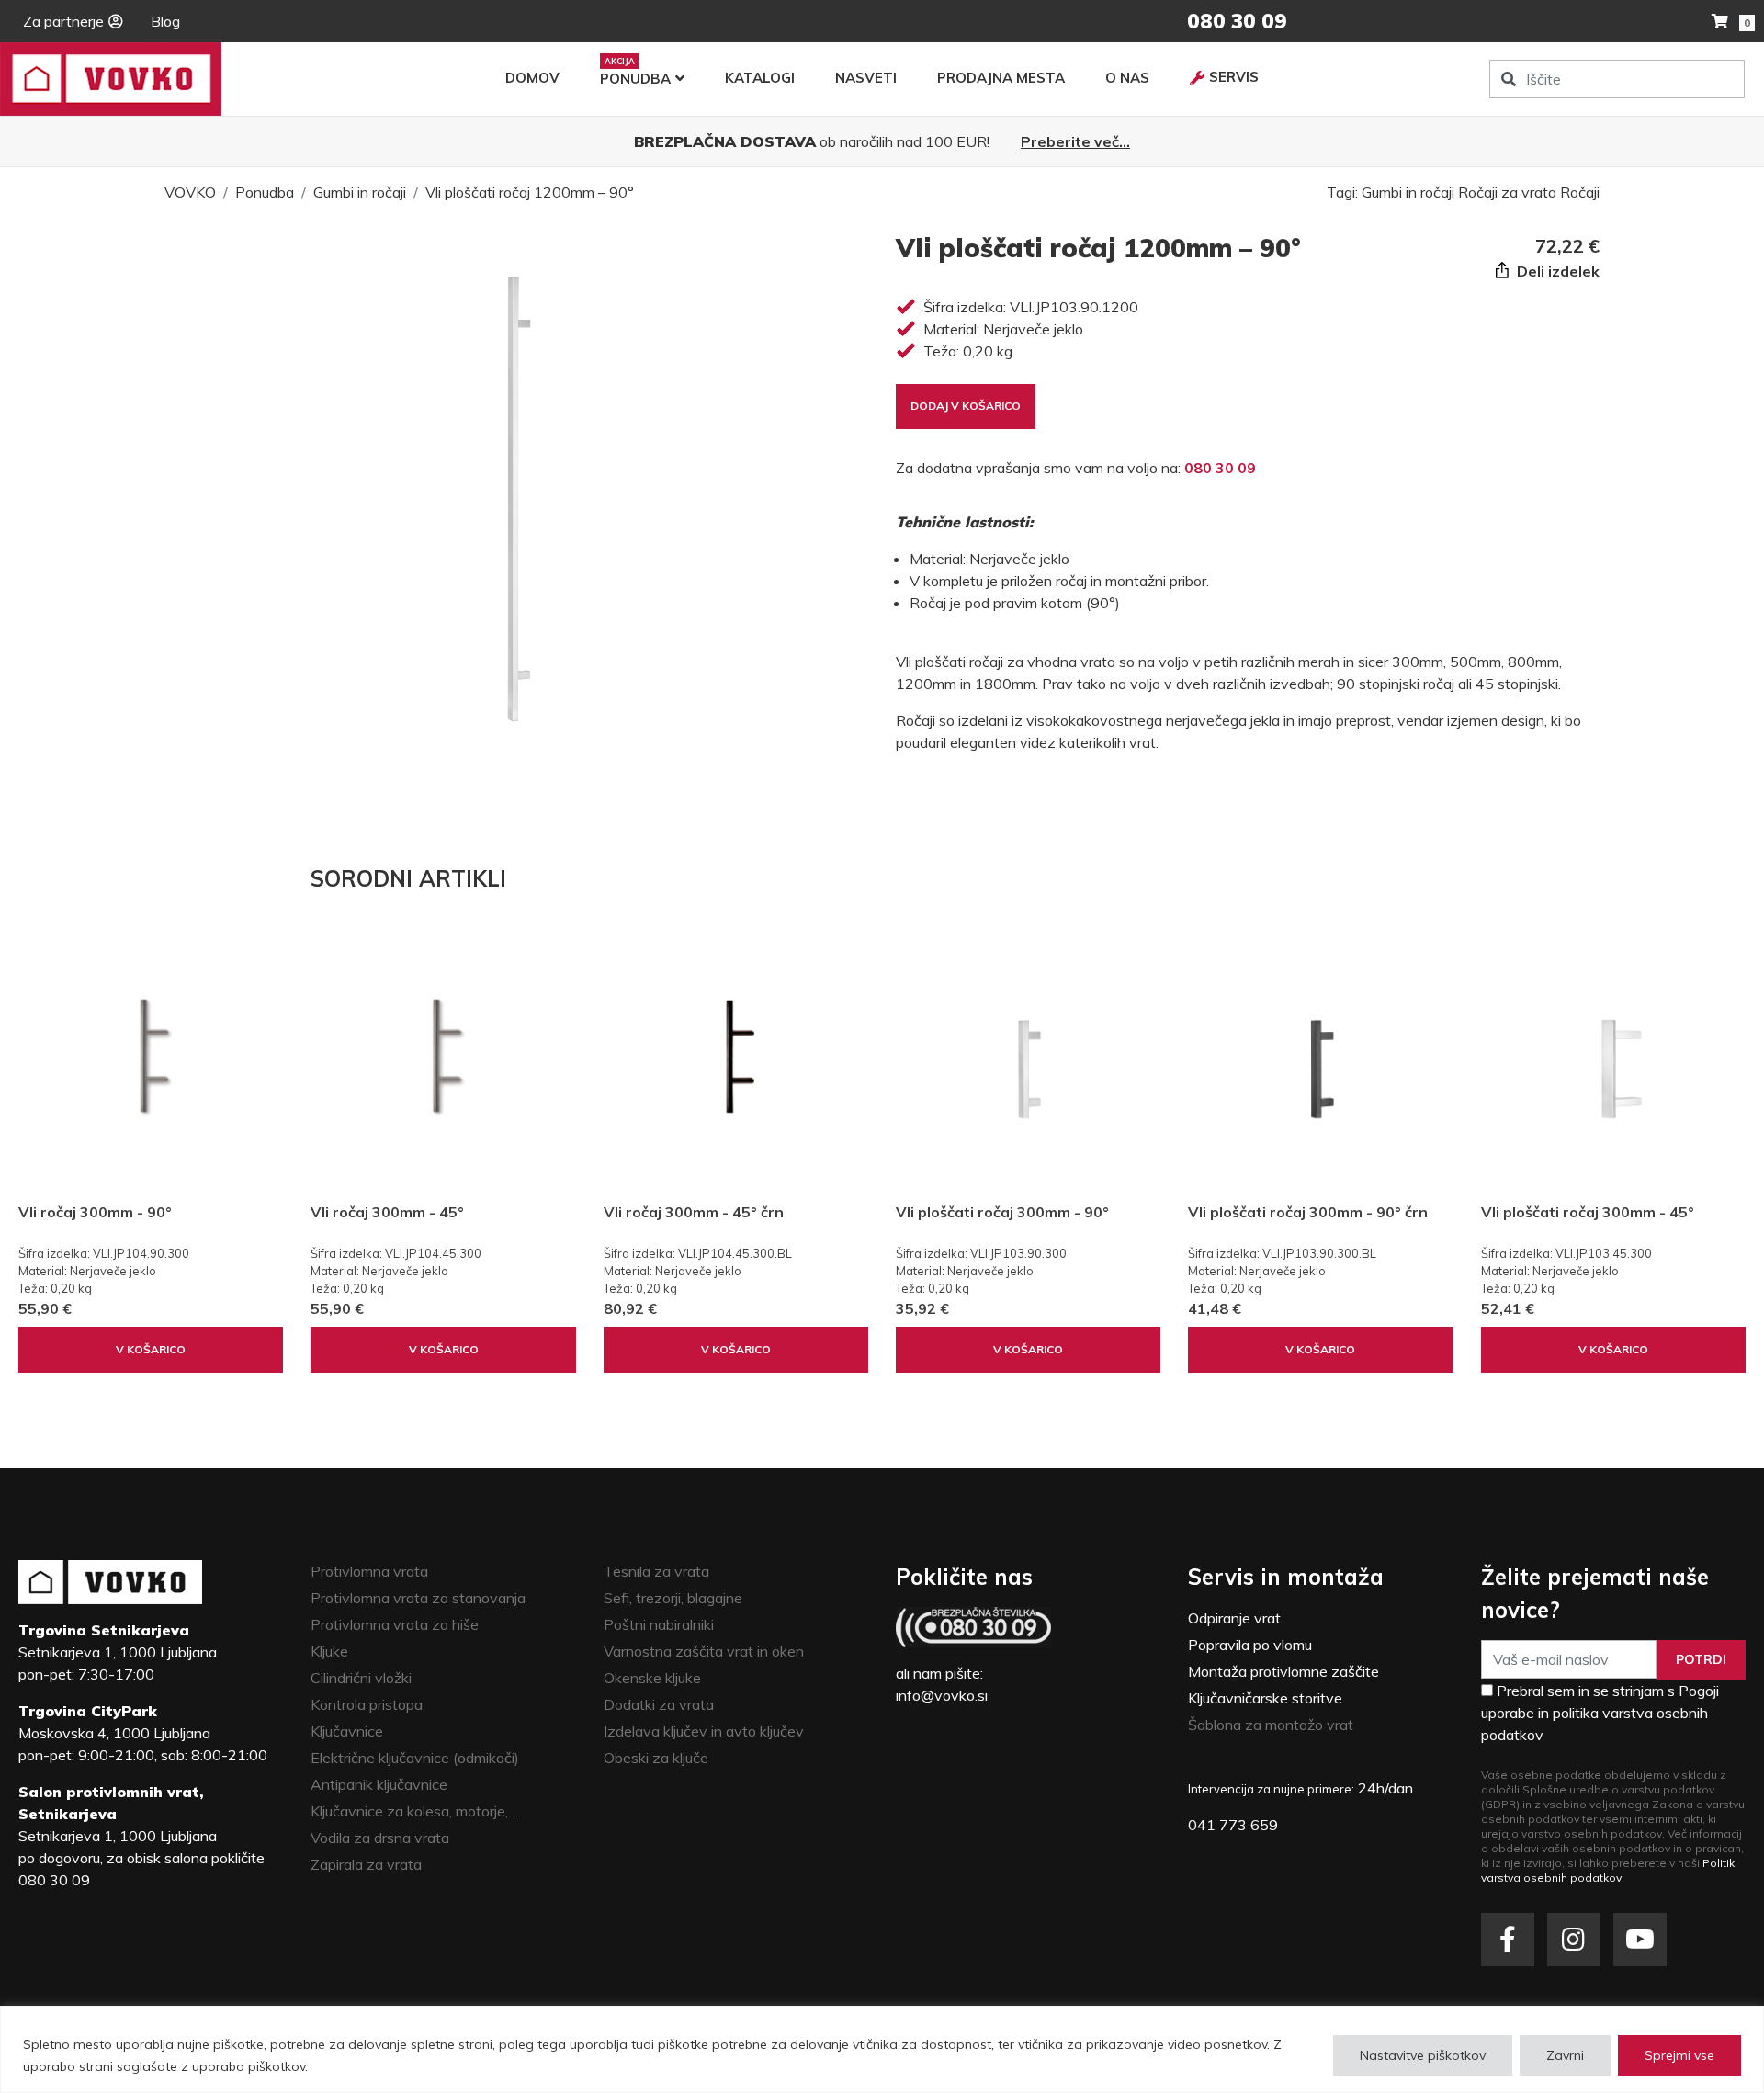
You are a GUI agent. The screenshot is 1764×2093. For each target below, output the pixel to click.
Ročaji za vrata (1507, 192)
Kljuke (329, 1651)
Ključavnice (347, 1731)
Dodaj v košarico (966, 406)
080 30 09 (1220, 468)
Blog (165, 21)
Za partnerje (63, 21)
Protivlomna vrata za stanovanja (418, 1598)
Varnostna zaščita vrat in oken (704, 1651)
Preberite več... (1075, 141)
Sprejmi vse (1679, 2055)
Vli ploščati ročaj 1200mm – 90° (530, 192)
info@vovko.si (942, 1695)
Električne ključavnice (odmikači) (415, 1758)
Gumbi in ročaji (360, 192)
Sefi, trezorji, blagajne (673, 1598)
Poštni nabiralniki (659, 1624)
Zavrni (1565, 2055)
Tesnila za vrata (656, 1571)
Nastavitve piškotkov (1423, 2055)
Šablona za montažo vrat (1271, 1725)
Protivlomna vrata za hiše (395, 1624)
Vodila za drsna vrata (380, 1838)
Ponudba (635, 79)
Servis (1234, 77)
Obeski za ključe (656, 1758)
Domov (532, 78)
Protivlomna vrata (369, 1571)
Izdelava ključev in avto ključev (704, 1731)
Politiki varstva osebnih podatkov (1609, 1870)
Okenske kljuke (652, 1678)
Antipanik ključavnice (379, 1784)
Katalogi (760, 78)
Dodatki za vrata (659, 1704)
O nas (1127, 78)
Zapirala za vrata (366, 1864)
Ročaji (1580, 192)
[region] (882, 2049)
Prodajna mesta (1001, 78)
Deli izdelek (1556, 271)
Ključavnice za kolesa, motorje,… (414, 1811)
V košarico (151, 1349)
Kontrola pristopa (367, 1704)
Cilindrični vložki (361, 1678)
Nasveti (866, 78)
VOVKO (190, 192)
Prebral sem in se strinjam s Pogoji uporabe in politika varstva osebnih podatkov (1600, 1713)
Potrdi (1701, 1659)
